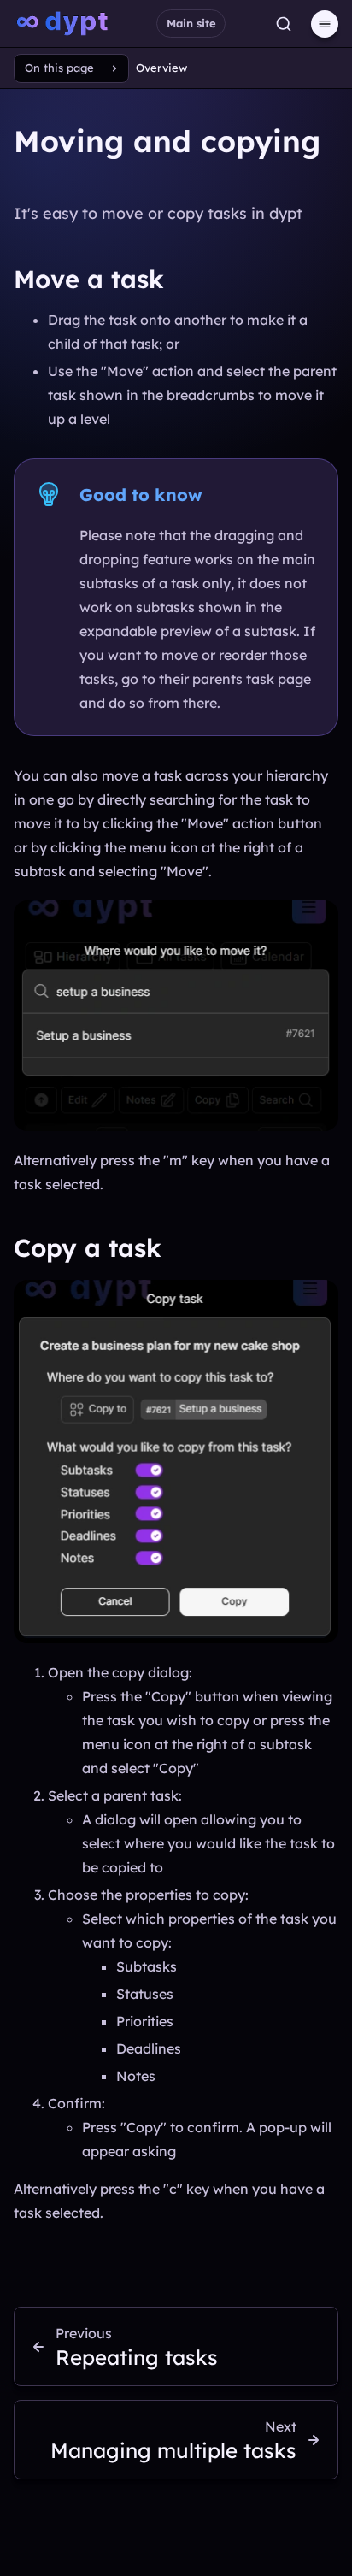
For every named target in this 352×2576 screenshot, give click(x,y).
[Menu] (325, 24)
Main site (191, 23)
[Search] (284, 24)
